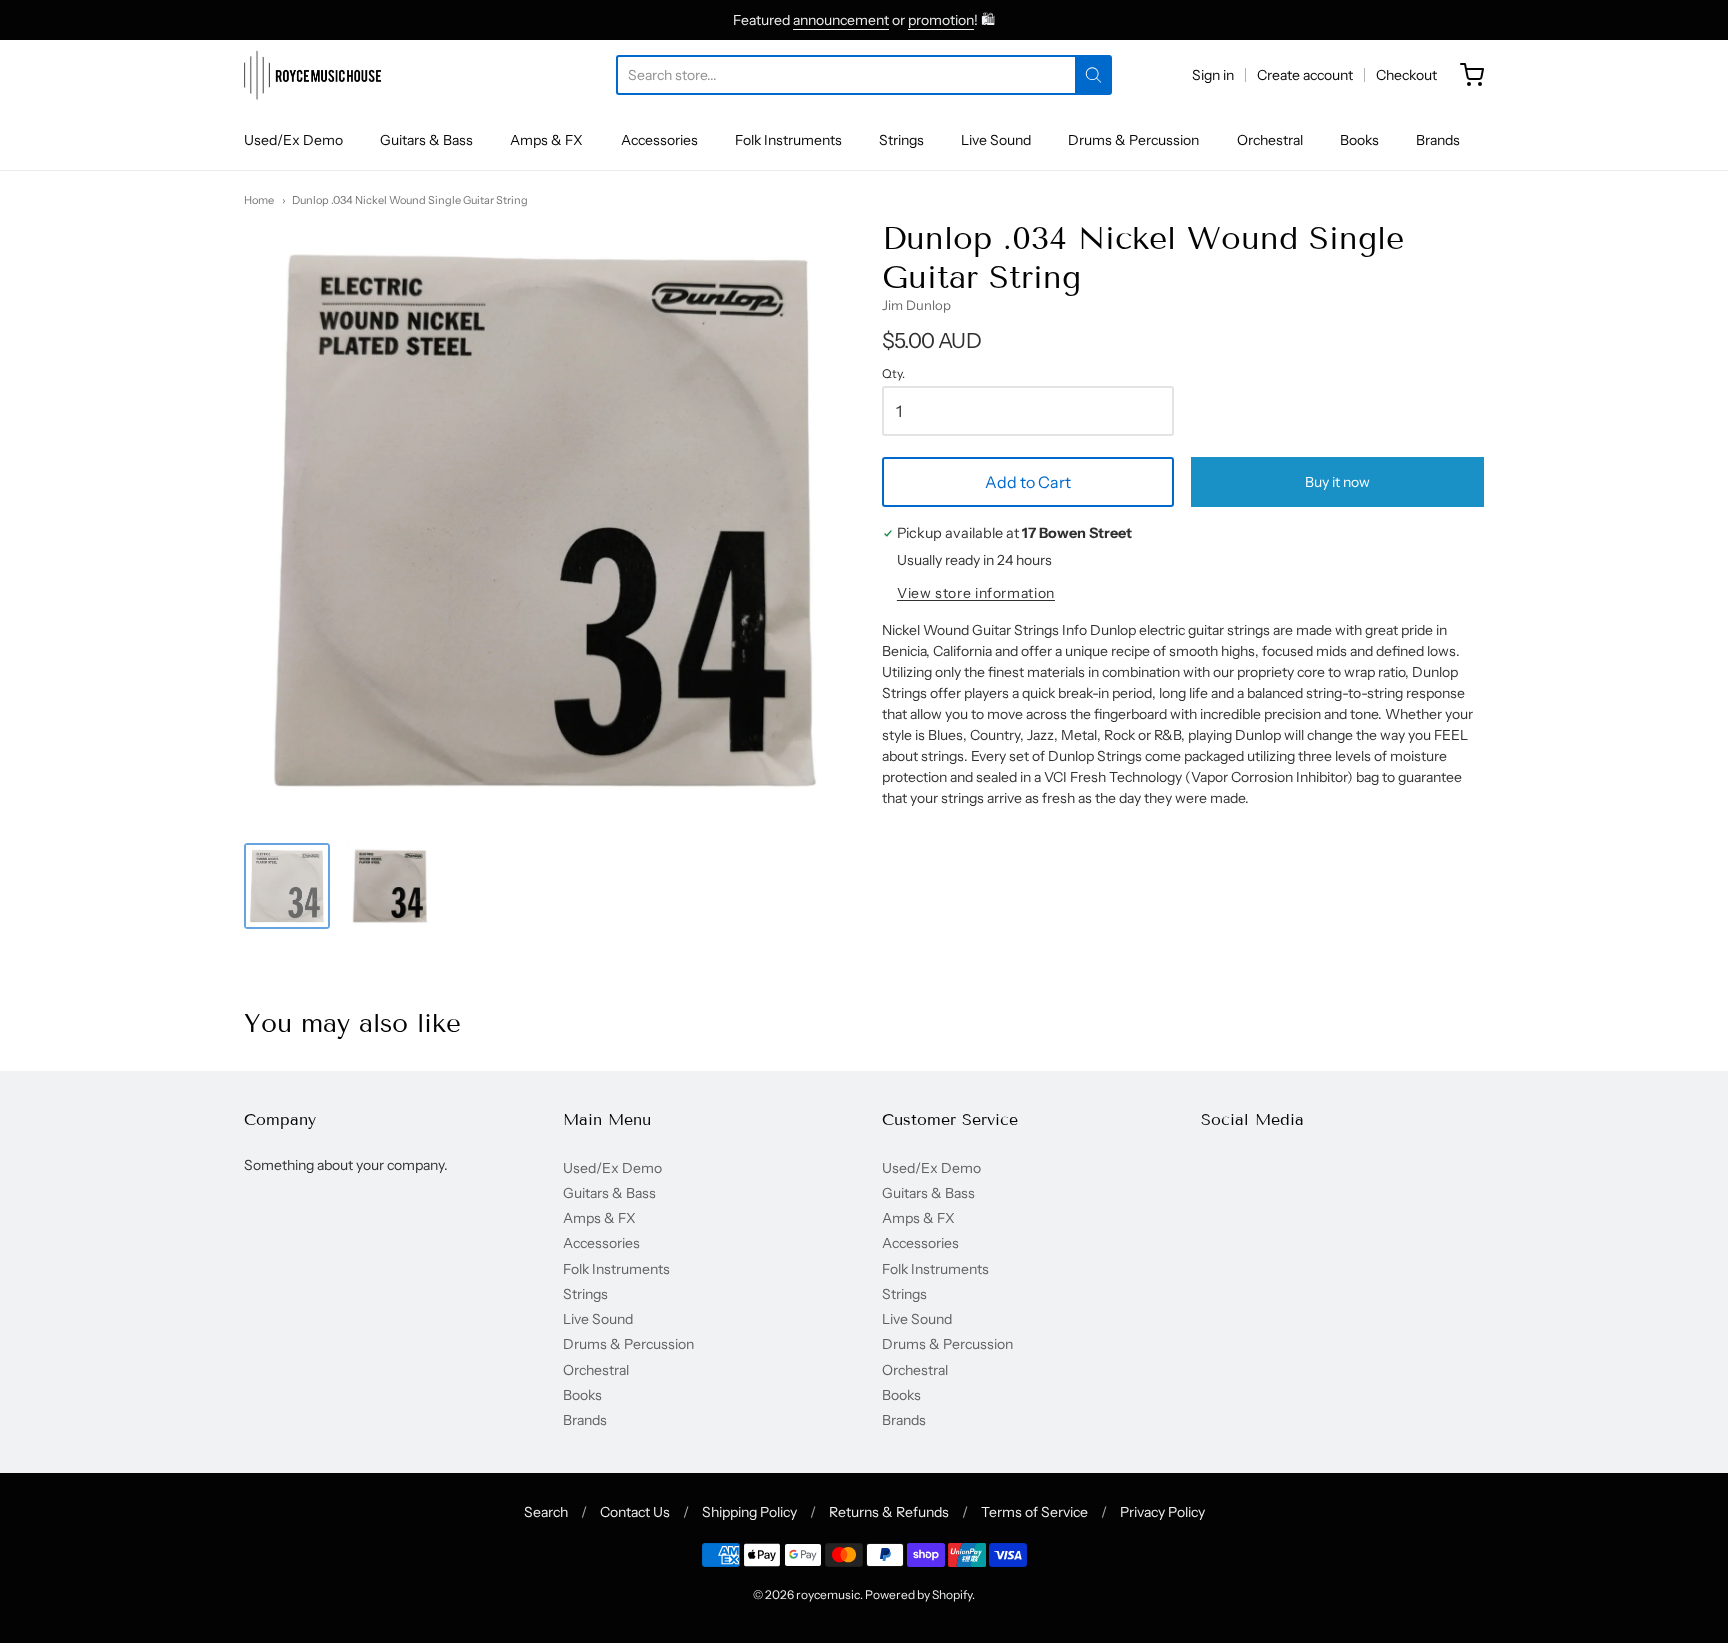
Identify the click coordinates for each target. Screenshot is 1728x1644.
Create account (1305, 75)
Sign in (1213, 75)
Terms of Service (1034, 1512)
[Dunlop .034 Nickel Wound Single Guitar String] (287, 886)
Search (546, 1512)
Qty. (893, 374)
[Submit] (1093, 75)
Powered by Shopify (918, 1594)
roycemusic (828, 1594)
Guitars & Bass (426, 140)
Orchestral (1270, 140)
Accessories (659, 140)
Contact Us (635, 1512)
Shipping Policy (749, 1512)
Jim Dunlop (916, 305)
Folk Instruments (788, 140)
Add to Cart (1028, 482)
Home (259, 200)
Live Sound (996, 140)
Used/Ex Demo (293, 140)
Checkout (1406, 75)
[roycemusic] (312, 75)
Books (1359, 140)
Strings (901, 140)
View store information (976, 593)
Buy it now (1337, 482)
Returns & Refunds (889, 1512)
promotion (941, 20)
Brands (1438, 140)
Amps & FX (546, 140)
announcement (841, 20)
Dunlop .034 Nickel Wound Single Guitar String (410, 200)
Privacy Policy (1162, 1512)
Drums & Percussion (1133, 140)
